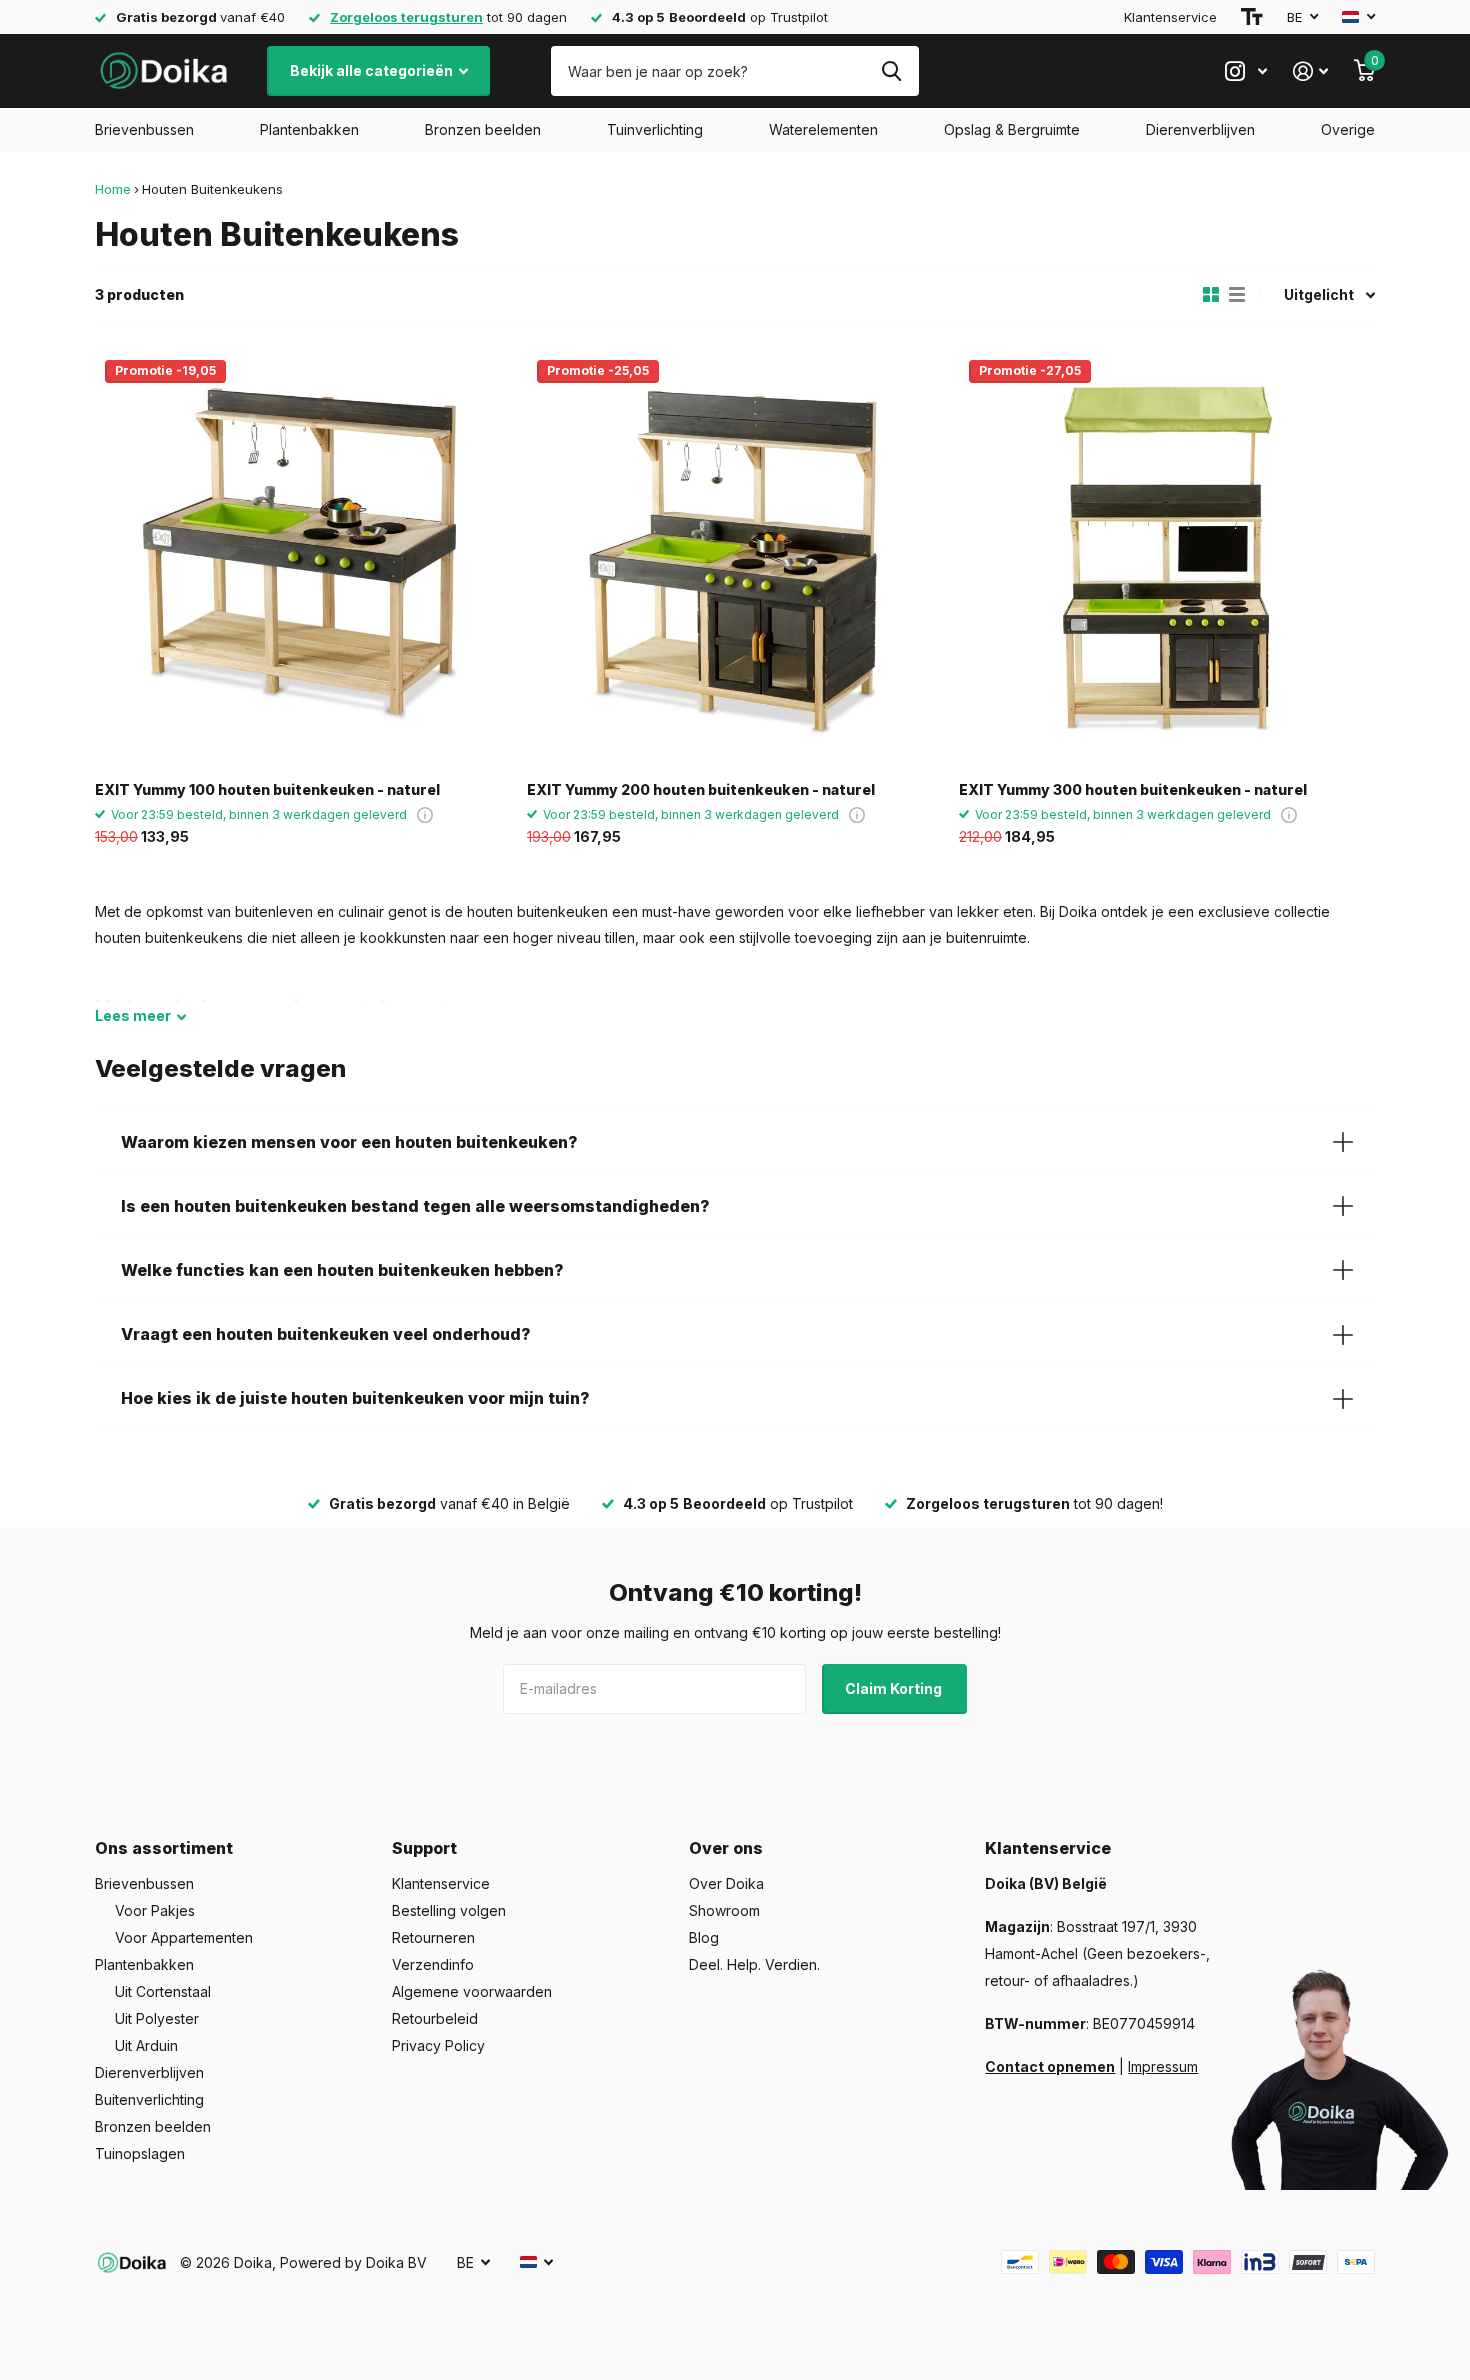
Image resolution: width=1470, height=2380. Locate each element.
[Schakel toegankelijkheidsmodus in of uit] (1252, 17)
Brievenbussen (144, 129)
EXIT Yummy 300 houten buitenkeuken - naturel (1133, 789)
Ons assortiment (164, 1848)
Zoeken (891, 71)
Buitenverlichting (149, 2099)
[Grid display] (1211, 295)
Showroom (724, 1910)
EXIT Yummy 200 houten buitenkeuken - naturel (701, 789)
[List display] (1237, 295)
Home (113, 189)
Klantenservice (1170, 17)
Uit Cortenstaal (163, 1991)
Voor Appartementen (184, 1937)
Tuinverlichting (655, 129)
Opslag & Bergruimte (1012, 129)
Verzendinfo (433, 1964)
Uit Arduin (146, 2045)
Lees (133, 1015)
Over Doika (726, 1883)
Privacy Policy (438, 2045)
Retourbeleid (435, 2018)
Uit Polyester (157, 2018)
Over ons (726, 1848)
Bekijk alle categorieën (373, 70)
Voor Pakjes (155, 1910)
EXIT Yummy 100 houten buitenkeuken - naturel (267, 789)
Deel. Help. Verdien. (754, 1964)
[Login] (1310, 71)
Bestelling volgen (449, 1910)
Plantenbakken (309, 129)
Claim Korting (895, 1688)
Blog (704, 1937)
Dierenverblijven (1200, 129)
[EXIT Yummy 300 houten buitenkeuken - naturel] (1167, 558)
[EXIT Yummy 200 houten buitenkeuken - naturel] (735, 558)
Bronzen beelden (483, 129)
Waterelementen (823, 129)
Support (424, 1848)
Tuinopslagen (140, 2153)
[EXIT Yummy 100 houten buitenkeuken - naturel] (303, 558)
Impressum (1163, 2066)
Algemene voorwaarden (472, 1991)
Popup (425, 814)
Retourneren (433, 1937)
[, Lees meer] (1246, 71)
